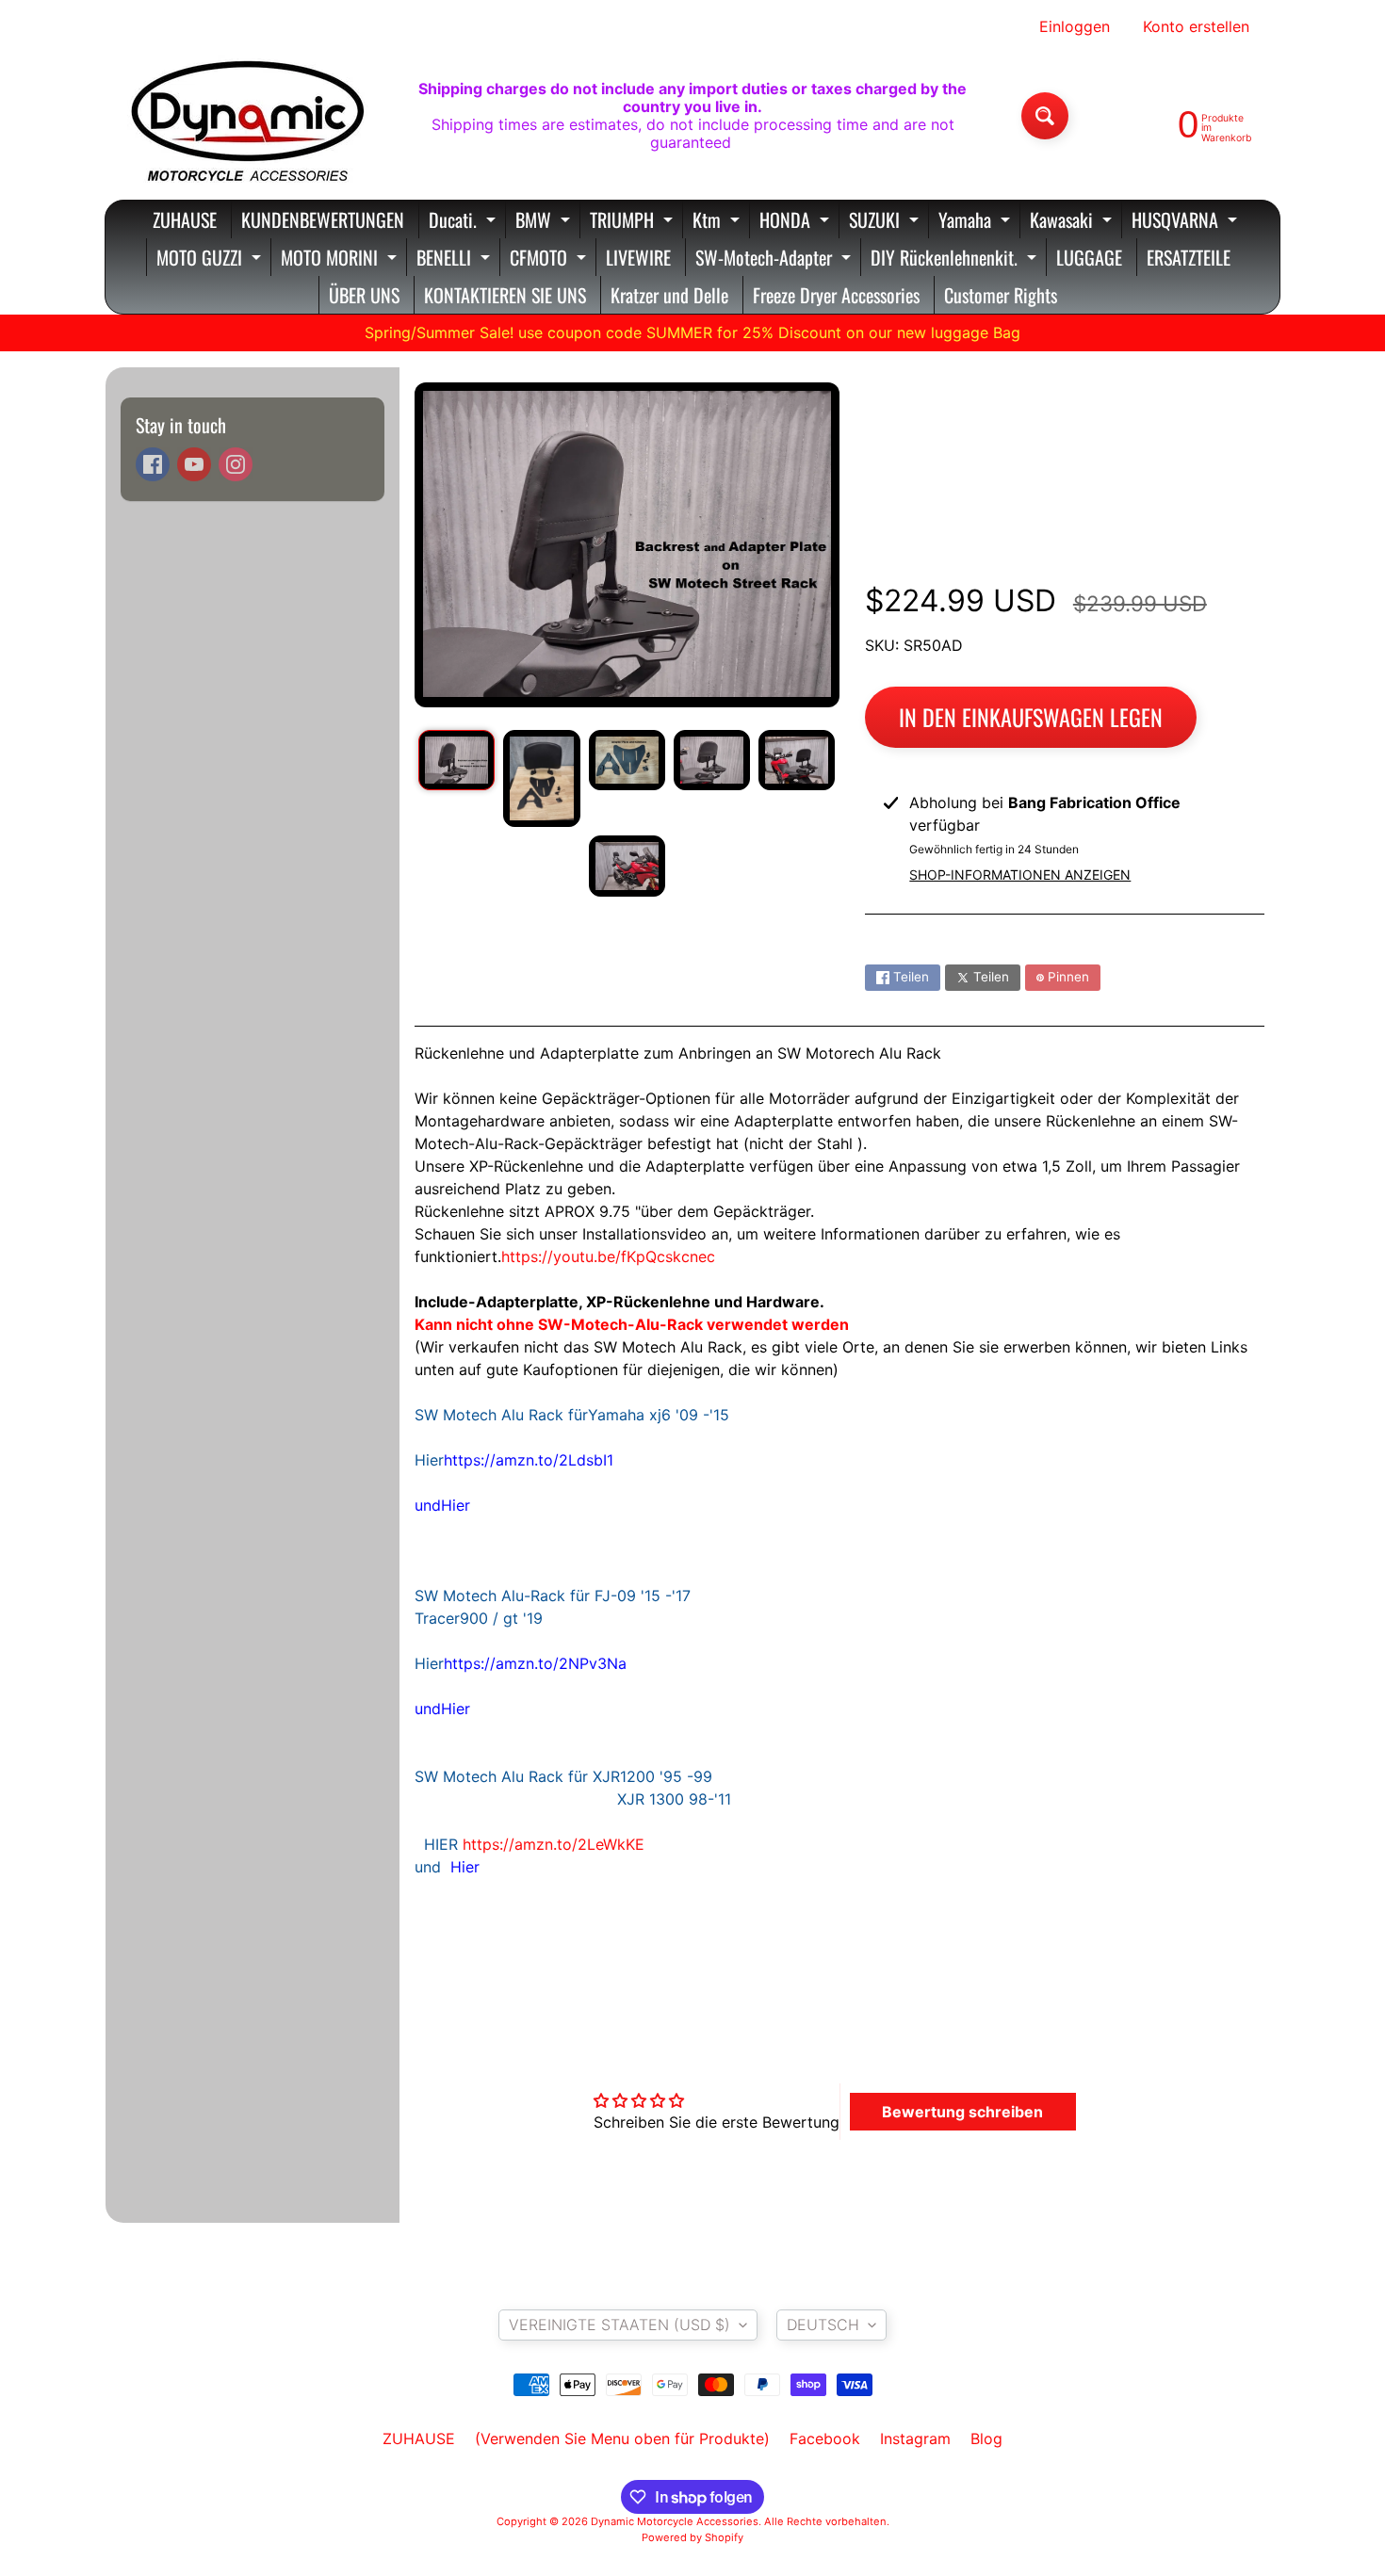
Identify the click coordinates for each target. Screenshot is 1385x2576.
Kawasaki (1073, 222)
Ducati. (464, 222)
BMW (545, 222)
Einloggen (1075, 26)
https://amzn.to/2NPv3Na (535, 1663)
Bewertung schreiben (962, 2112)
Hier (456, 1505)
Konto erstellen (1196, 26)
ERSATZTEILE (1189, 257)
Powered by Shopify (692, 2537)
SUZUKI (886, 222)
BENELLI (456, 259)
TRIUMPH (634, 222)
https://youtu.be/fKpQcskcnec (608, 1256)
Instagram (915, 2438)
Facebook (825, 2438)
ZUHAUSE (185, 219)
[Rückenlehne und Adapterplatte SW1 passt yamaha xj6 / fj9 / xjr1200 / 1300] (456, 760)
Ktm (718, 222)
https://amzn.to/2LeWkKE (554, 1844)
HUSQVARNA (1187, 222)
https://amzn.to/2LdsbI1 (529, 1460)
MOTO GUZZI (211, 259)
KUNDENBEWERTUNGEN (323, 219)
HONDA (797, 222)
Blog (986, 2438)
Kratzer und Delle (669, 295)
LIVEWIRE (638, 257)
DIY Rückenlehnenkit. (956, 259)
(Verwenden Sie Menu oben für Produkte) (622, 2438)
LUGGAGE (1089, 257)
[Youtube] (194, 464)
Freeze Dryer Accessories (836, 295)
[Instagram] (236, 464)
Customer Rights (1001, 295)
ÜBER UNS (364, 295)
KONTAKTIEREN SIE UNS (505, 295)
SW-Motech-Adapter (775, 259)
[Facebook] (153, 464)
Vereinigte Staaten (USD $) (619, 2325)
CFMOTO (550, 259)
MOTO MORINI (341, 259)
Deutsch (823, 2325)
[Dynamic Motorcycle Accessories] (246, 116)
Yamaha (977, 222)
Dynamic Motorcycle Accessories (675, 2521)
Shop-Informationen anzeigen (1020, 875)
